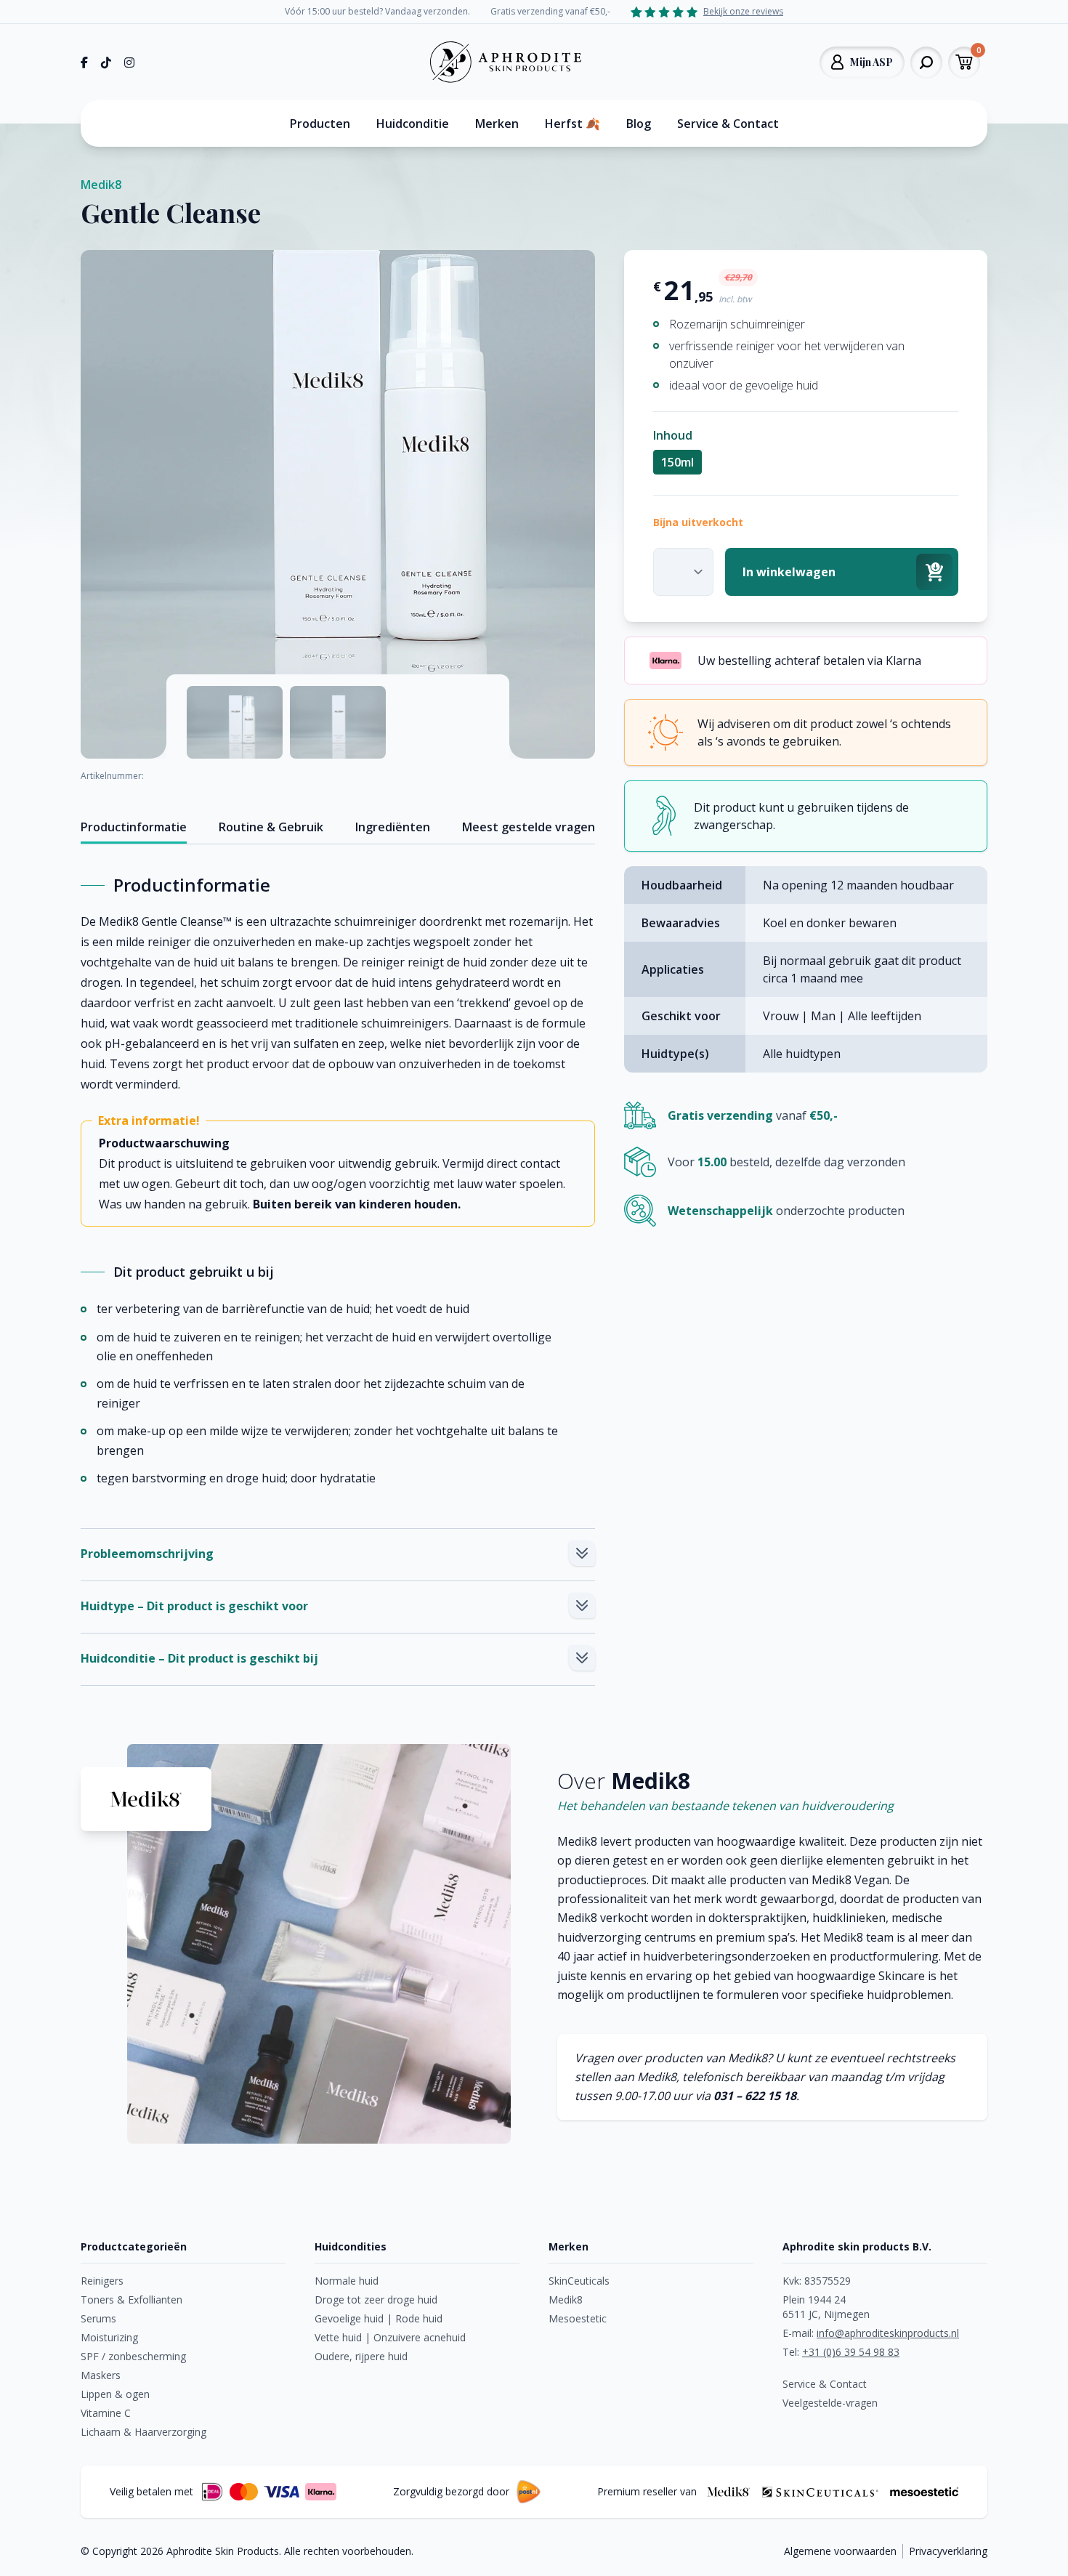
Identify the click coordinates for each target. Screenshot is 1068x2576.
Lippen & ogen (115, 2394)
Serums (98, 2318)
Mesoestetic (578, 2318)
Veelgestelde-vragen (830, 2403)
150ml (677, 462)
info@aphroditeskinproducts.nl (888, 2333)
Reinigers (102, 2281)
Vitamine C (106, 2413)
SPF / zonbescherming (133, 2356)
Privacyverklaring (948, 2551)
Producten (320, 124)
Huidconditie (413, 124)
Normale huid (347, 2281)
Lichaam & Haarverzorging (143, 2432)
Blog (639, 124)
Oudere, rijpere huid (361, 2356)
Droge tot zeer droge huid (376, 2300)
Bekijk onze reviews (743, 12)
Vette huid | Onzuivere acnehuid (390, 2337)
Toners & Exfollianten (132, 2300)
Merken (497, 124)
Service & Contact (728, 124)
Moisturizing (109, 2337)
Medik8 (101, 185)
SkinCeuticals (579, 2281)
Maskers (101, 2375)
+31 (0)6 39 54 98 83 (851, 2352)
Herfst (573, 124)
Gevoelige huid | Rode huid (379, 2318)
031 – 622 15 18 (755, 2096)
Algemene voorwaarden (840, 2551)
